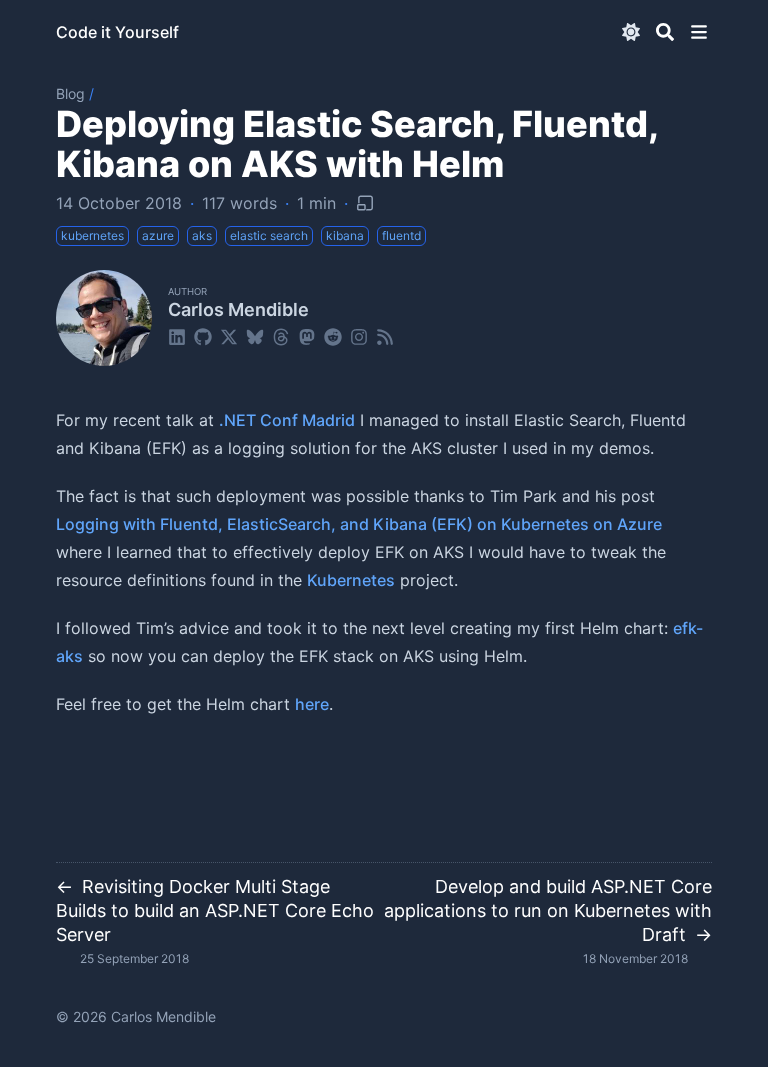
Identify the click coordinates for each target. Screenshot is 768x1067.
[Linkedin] (177, 336)
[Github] (203, 336)
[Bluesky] (255, 336)
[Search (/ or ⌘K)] (665, 32)
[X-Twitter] (229, 336)
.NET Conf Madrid (287, 420)
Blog (70, 93)
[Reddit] (333, 336)
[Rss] (385, 336)
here (312, 704)
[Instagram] (359, 336)
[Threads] (281, 336)
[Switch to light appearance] (631, 32)
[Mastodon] (307, 336)
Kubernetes (351, 580)
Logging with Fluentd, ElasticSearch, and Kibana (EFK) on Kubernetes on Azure (359, 524)
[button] (699, 32)
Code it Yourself (117, 32)
